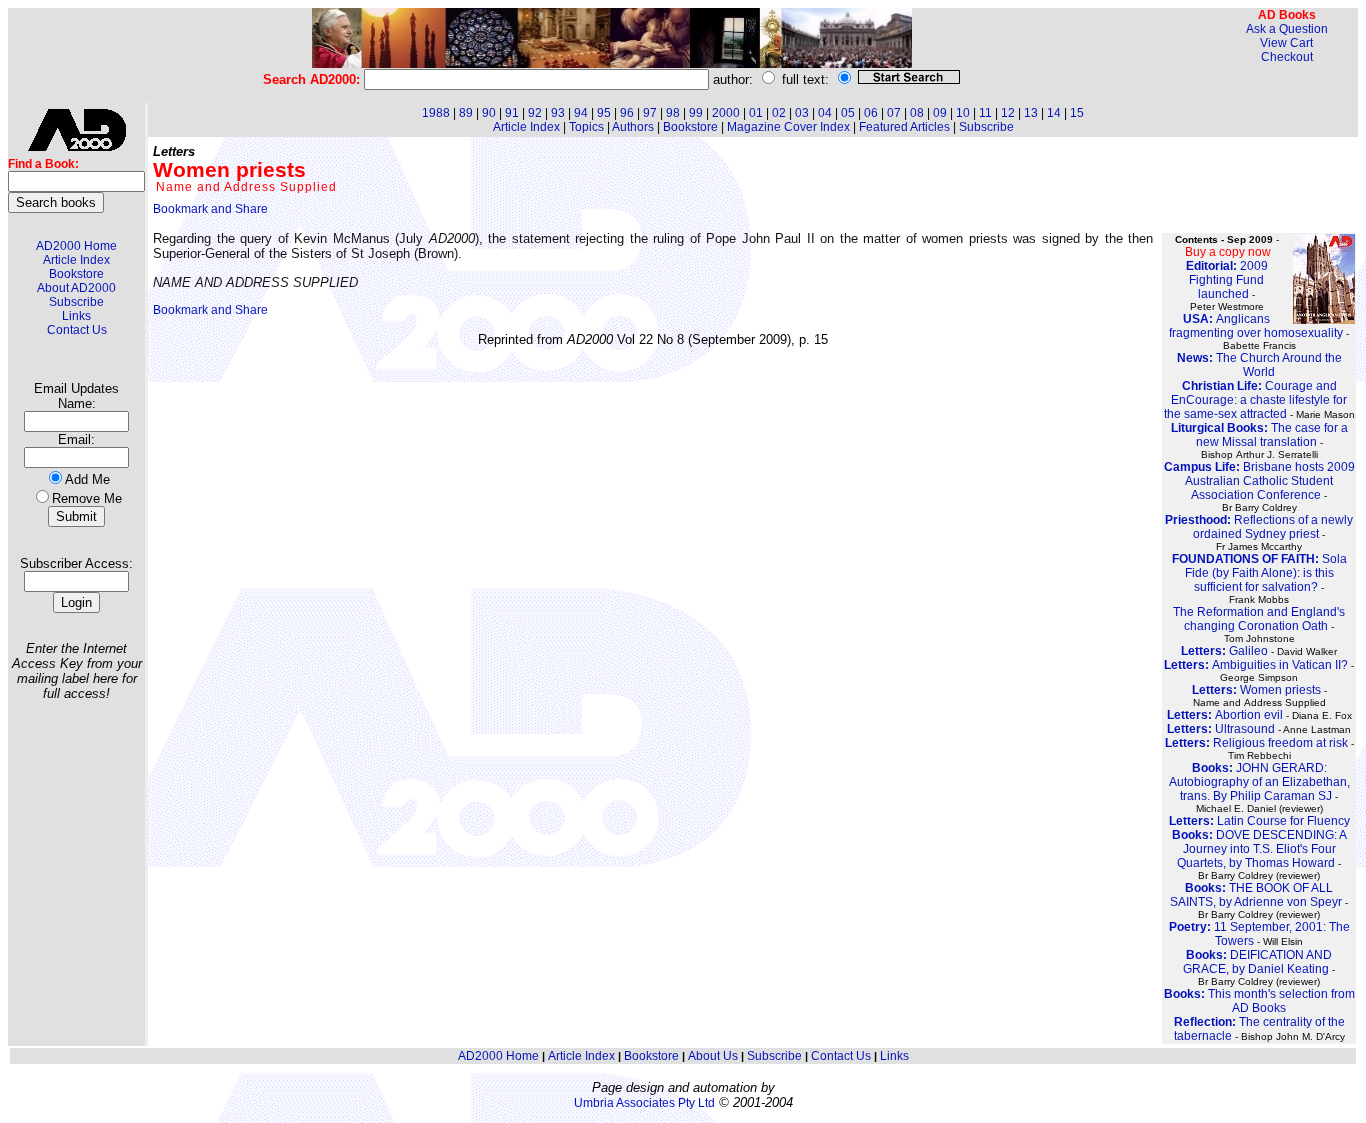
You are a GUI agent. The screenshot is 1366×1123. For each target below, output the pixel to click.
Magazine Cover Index (788, 127)
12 (1008, 113)
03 (802, 113)
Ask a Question (1287, 29)
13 (1031, 113)
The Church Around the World (1259, 365)
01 (756, 113)
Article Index (76, 260)
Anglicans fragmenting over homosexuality (1256, 326)
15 (1077, 113)
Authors (633, 127)
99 (696, 113)
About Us (713, 1056)
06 (871, 113)
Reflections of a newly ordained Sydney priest (1259, 527)
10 (963, 113)
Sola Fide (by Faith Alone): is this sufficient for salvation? (1259, 573)
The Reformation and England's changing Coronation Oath (1259, 619)
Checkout (1287, 57)
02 (779, 113)
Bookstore (76, 274)
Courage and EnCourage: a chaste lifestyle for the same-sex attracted (1256, 400)
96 (627, 113)
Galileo (1224, 651)
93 (558, 113)
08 (917, 113)
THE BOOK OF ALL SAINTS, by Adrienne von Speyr (1256, 895)
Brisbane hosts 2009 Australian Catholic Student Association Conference (1259, 481)
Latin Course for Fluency (1259, 821)
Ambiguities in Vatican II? (1256, 665)
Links (76, 316)
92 (535, 113)
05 (848, 113)
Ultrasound (1221, 729)
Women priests (1256, 690)
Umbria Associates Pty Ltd (644, 1103)
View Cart (1286, 43)
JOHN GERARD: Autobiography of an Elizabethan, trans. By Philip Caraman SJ (1259, 782)
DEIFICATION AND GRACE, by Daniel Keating (1257, 962)
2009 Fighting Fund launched (1227, 280)
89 (466, 113)
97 (650, 113)
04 (825, 113)
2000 (726, 113)
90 (489, 113)
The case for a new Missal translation (1259, 435)
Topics (586, 127)
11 (985, 113)
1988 (436, 113)
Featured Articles (904, 127)
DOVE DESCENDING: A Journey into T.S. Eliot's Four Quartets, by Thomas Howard (1259, 849)
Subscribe (76, 302)
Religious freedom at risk (1256, 743)
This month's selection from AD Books (1259, 1001)
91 (512, 113)
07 (894, 113)
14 (1054, 113)
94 (581, 113)
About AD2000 (76, 288)
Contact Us (77, 330)
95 (604, 113)
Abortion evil (1225, 715)
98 (673, 113)
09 (940, 113)
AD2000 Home (76, 246)
